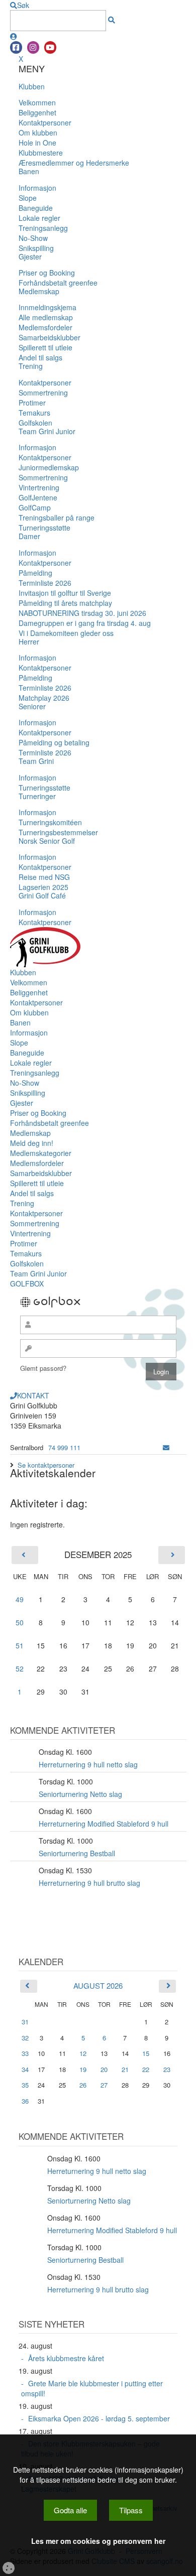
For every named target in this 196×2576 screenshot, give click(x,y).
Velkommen (37, 102)
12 (83, 2053)
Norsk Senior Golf (47, 841)
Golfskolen (35, 423)
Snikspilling (36, 248)
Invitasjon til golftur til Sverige (65, 593)
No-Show (33, 238)
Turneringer (37, 796)
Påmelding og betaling (54, 742)
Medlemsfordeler (45, 327)
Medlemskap (39, 291)
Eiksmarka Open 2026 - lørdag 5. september (99, 2418)
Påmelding (35, 573)
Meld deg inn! (32, 1143)
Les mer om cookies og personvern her (98, 2541)
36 (25, 2101)
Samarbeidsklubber (50, 337)
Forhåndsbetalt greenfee (58, 283)
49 (20, 1599)
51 (20, 1645)
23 (167, 2070)
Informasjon (37, 188)
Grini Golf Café (42, 895)
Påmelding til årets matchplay (65, 603)
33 (25, 2053)
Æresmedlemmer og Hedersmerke (74, 163)
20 (104, 2070)
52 (20, 1668)
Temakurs (34, 413)
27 (104, 2085)
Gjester (30, 256)
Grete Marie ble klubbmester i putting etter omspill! (92, 2388)
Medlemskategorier (41, 1153)
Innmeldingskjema (47, 307)
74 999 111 (64, 1447)
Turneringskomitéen (50, 822)
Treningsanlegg (43, 228)
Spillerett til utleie (45, 347)
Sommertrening (43, 393)
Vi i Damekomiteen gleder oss (66, 633)
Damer (29, 536)
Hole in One (37, 143)
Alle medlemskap (46, 317)
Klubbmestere (41, 153)
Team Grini (36, 761)
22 (146, 2070)
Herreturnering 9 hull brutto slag (89, 1883)
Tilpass (131, 2510)
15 (146, 2053)
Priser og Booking (47, 273)
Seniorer (32, 706)
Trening (31, 366)
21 (125, 2070)
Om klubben (38, 133)
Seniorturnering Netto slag (80, 1794)
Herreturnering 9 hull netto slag (88, 1764)
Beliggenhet (37, 112)
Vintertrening (39, 487)
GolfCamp (35, 507)
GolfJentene (38, 497)
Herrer (29, 641)
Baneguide (36, 208)
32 (25, 2038)
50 (20, 1622)
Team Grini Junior (47, 431)
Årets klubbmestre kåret (66, 2358)
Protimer (32, 403)
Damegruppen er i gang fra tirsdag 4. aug (85, 623)
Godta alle (70, 2510)
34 (25, 2069)
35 (25, 2085)
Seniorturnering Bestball (77, 1853)
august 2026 (98, 1985)
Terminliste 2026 (45, 583)
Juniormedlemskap (49, 467)
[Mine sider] (14, 36)
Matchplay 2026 (44, 698)
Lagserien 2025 (43, 887)
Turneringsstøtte (44, 528)
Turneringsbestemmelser (58, 832)
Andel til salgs (40, 357)
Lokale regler (39, 218)
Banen (29, 171)
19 (83, 2070)
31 (25, 2022)
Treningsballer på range (57, 518)
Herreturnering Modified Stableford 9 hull (104, 1824)
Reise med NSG (44, 877)
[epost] (166, 1447)
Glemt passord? (43, 1368)
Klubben (32, 86)
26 (83, 2085)
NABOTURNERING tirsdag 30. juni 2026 (82, 613)
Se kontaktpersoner (46, 1465)
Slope (28, 198)
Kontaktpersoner (45, 122)
